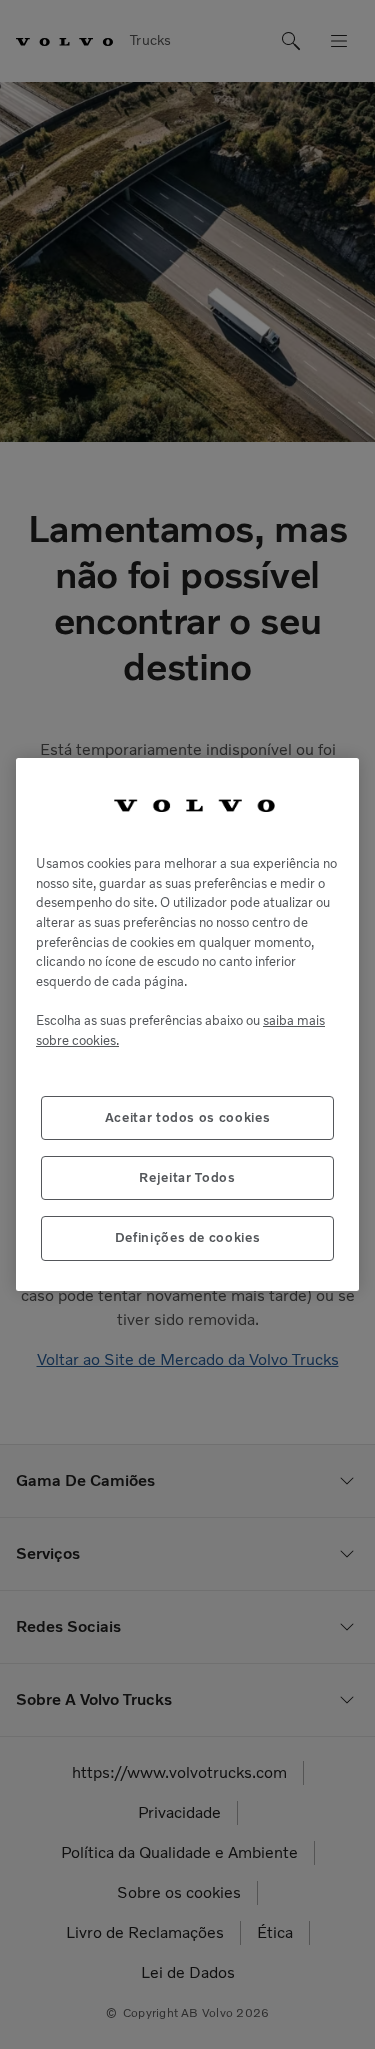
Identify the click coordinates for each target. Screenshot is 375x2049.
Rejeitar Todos (187, 1177)
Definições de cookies (188, 1237)
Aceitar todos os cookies (188, 1117)
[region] (187, 1024)
